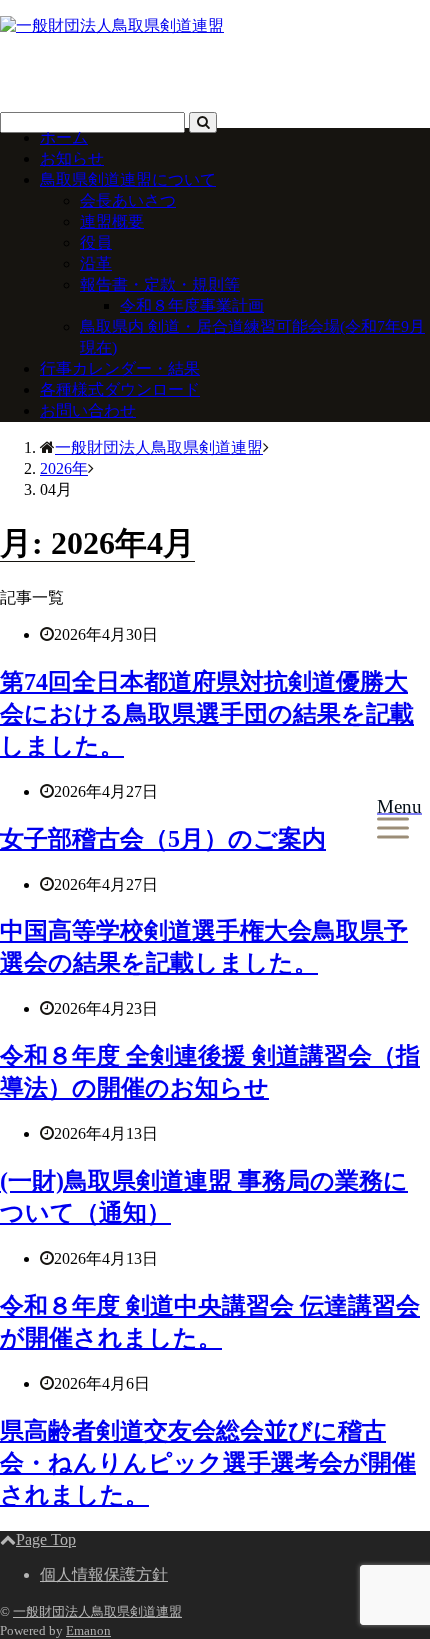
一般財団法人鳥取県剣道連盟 (97, 1611)
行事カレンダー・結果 (120, 368)
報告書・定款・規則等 (160, 284)
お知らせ (72, 158)
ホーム (64, 137)
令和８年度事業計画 (192, 305)
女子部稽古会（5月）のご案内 (163, 839)
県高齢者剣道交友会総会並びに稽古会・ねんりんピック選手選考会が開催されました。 (208, 1463)
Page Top (46, 1539)
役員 (96, 242)
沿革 (96, 263)
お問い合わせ (88, 410)
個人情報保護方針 (104, 1574)
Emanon (88, 1630)
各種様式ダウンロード (120, 389)
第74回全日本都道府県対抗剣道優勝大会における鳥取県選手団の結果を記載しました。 (207, 714)
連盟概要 (112, 221)
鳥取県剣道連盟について (128, 179)
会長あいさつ (128, 200)
